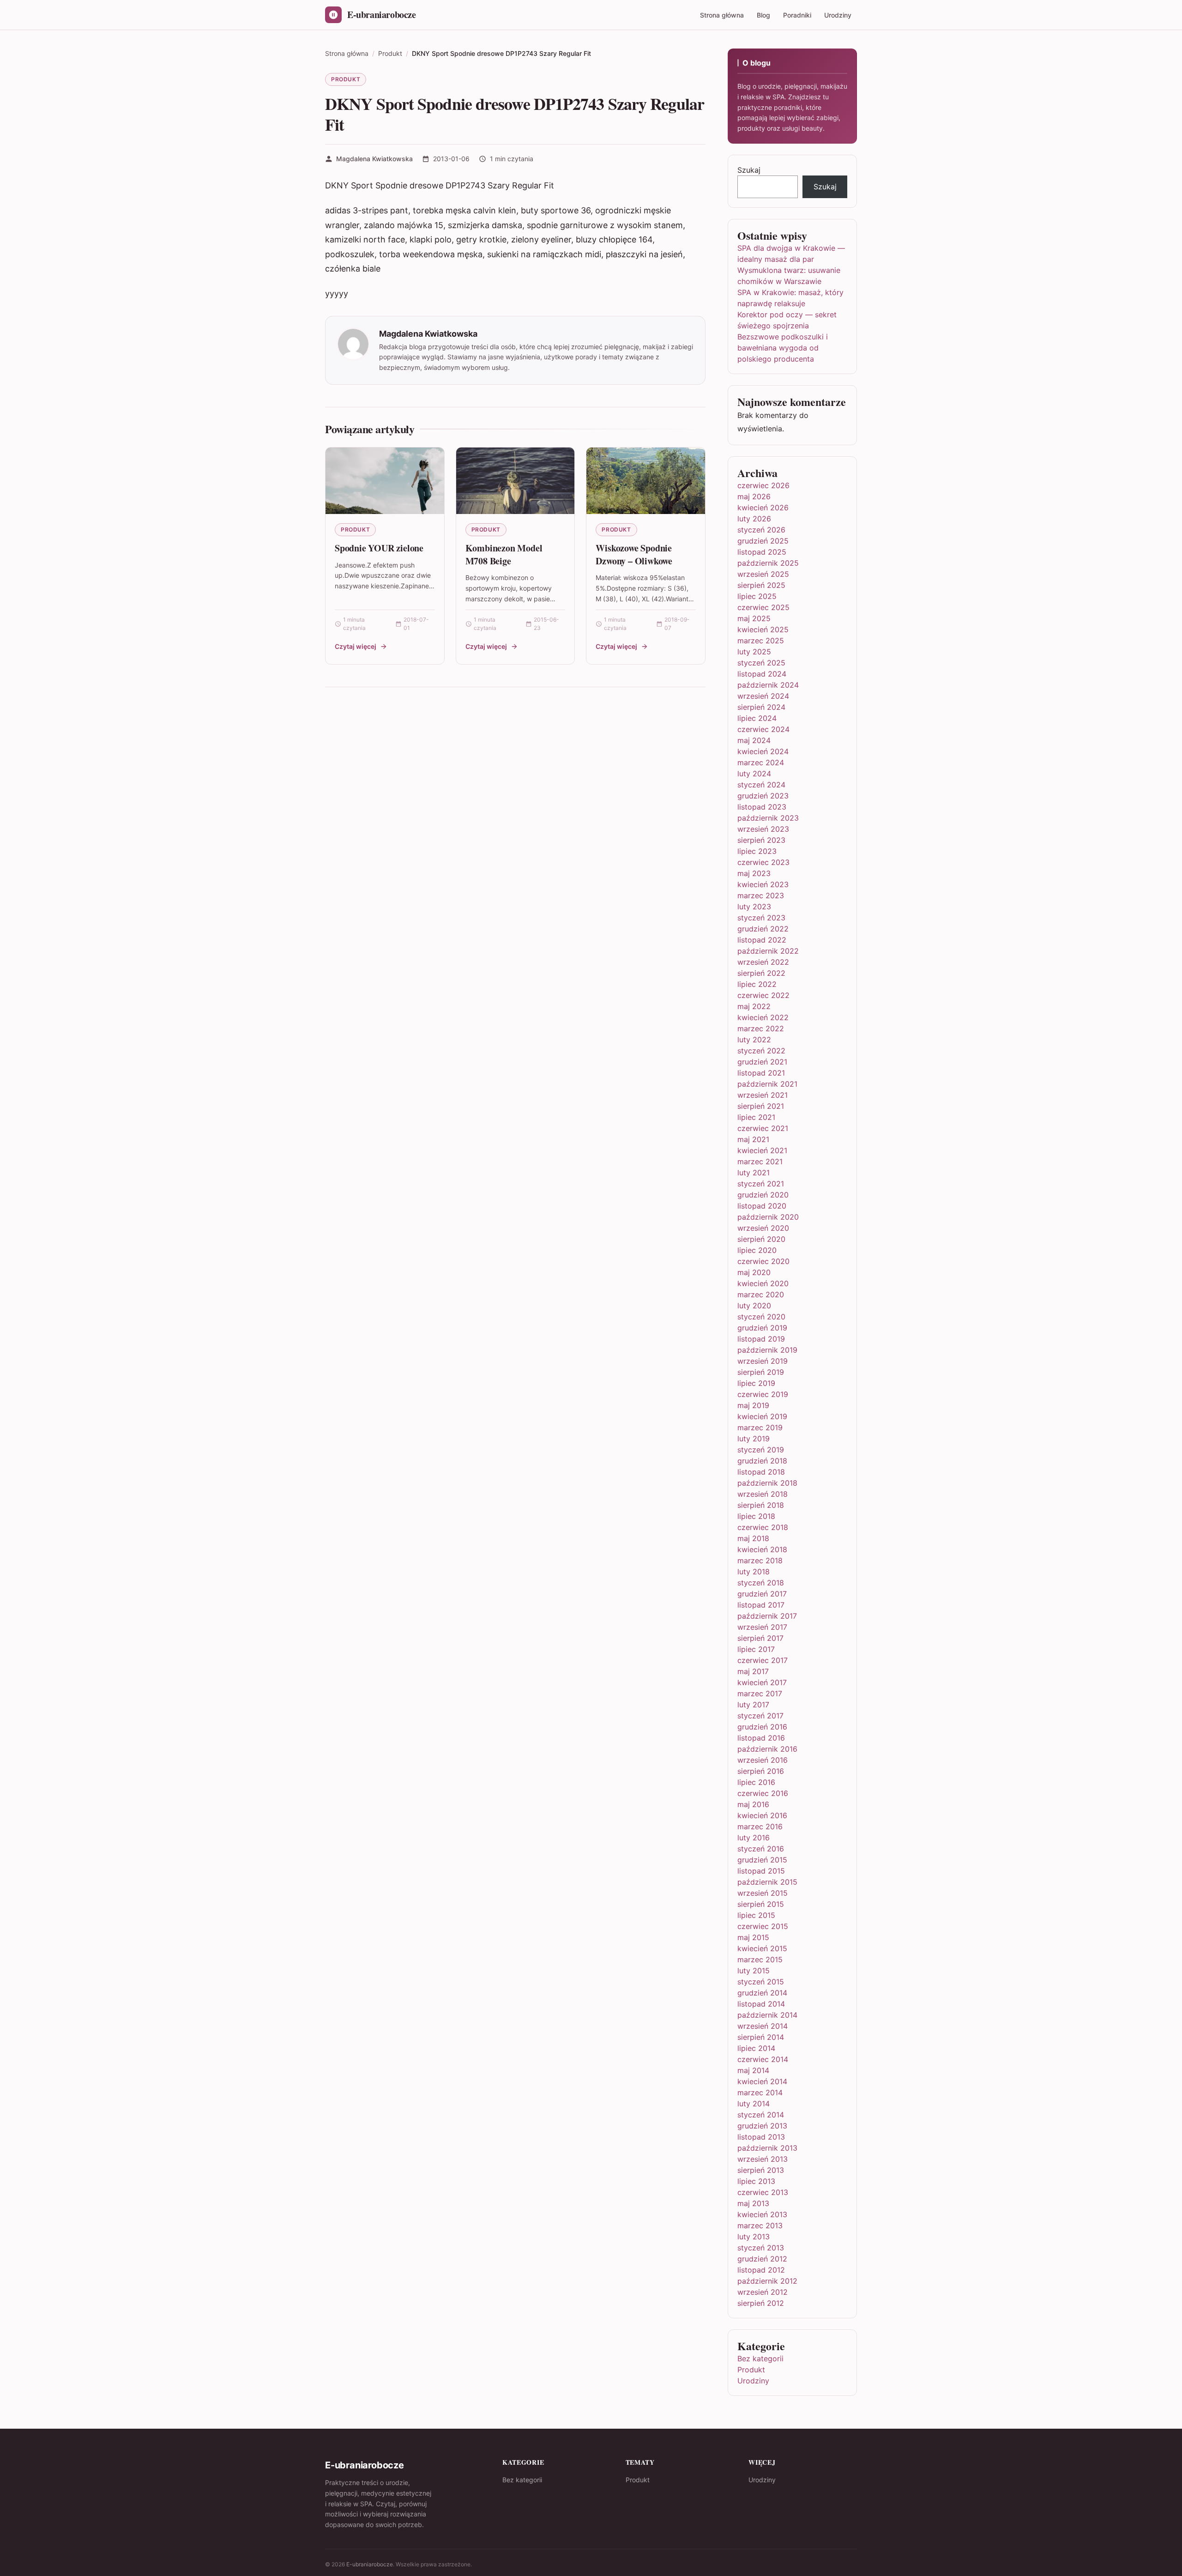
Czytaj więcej (356, 646)
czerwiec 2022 (763, 995)
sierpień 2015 (761, 1904)
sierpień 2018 (761, 1505)
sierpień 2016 (761, 1771)
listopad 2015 (761, 1871)
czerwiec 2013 (763, 2192)
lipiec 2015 (756, 1915)
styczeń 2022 (761, 1051)
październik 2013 (767, 2148)
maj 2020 (754, 1272)
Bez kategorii (760, 2358)
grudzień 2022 (763, 929)
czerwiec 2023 (763, 862)
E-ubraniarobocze (370, 2564)
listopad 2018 (761, 1472)
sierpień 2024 (761, 707)
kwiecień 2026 (763, 508)
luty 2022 (754, 1040)
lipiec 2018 (756, 1516)
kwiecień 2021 (762, 1150)
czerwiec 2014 (763, 2059)
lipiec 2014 (756, 2048)
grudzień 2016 (762, 1727)
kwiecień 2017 (762, 1682)
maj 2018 (753, 1538)
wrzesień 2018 (763, 1494)
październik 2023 (768, 818)
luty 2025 (754, 652)
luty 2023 (754, 907)
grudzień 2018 (762, 1461)
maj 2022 (754, 1006)
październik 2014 (767, 2015)
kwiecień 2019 (762, 1416)
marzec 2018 (760, 1560)
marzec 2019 (760, 1427)
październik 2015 (767, 1882)
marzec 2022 (761, 1028)
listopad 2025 (762, 552)
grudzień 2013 (762, 2126)
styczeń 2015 (761, 1982)
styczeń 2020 (761, 1317)
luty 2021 (754, 1173)
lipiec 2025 (757, 596)
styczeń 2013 (761, 2248)
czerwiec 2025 (763, 607)
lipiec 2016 (756, 1782)
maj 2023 (754, 873)
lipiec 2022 (757, 984)
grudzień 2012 (762, 2259)
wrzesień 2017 (762, 1627)
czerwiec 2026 (763, 485)
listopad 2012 (761, 2270)
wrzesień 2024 (763, 696)
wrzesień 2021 (763, 1095)
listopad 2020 (762, 1206)
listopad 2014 (761, 2004)
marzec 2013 (760, 2225)
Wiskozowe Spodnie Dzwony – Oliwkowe (634, 554)
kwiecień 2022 (763, 1017)
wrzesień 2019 (763, 1361)
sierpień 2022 (761, 973)
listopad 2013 (761, 2137)
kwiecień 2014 (762, 2081)
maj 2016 (753, 1804)
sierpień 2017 (760, 1638)
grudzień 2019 (762, 1328)
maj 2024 (754, 740)
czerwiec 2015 (763, 1926)
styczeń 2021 (761, 1184)
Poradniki (797, 15)
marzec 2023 (761, 895)
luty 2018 (754, 1572)
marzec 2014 (760, 2092)
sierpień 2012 (761, 2303)
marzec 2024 (761, 762)
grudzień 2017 (762, 1594)
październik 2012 (767, 2281)
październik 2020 (768, 1217)
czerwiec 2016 (763, 1793)
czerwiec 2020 (763, 1261)
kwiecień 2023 (763, 884)
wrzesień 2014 (763, 2026)
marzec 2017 (760, 1693)
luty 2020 (754, 1306)
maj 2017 (753, 1671)
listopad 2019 (761, 1339)
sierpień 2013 (761, 2170)
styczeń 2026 (761, 530)
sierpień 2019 (761, 1372)
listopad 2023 (762, 807)
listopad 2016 (761, 1738)
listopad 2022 (762, 940)
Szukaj (749, 170)
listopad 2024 (762, 674)
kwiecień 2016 (762, 1815)
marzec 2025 (761, 641)
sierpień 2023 (761, 840)
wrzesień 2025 (763, 574)
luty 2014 (754, 2104)
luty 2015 (754, 1971)
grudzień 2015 (762, 1860)
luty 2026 (754, 519)
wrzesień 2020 (763, 1228)
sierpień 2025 (761, 585)
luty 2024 (754, 774)
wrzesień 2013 (763, 2159)
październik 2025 (768, 563)
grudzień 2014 (762, 1993)
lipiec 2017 (756, 1649)
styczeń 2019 (761, 1450)
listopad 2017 (761, 1605)
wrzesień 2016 (763, 1760)
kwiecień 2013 (762, 2214)
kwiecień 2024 (763, 751)
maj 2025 (754, 618)
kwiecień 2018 (762, 1549)
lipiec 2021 (756, 1117)
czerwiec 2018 (763, 1527)
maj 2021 (753, 1139)
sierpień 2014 (761, 2037)
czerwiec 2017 (763, 1660)
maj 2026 (754, 496)
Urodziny (838, 15)
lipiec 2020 (757, 1250)
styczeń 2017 (760, 1716)
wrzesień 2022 (763, 962)
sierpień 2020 (761, 1239)
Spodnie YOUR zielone (379, 548)
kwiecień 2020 (763, 1283)
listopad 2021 (761, 1073)
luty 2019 (754, 1439)
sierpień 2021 (761, 1106)
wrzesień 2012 (763, 2292)
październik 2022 (768, 951)
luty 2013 (754, 2237)
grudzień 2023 (763, 796)
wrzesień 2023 (763, 829)
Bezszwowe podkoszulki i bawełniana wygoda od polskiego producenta (783, 348)
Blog (763, 15)
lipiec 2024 (757, 718)
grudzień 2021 (762, 1062)
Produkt (346, 79)
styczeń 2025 (761, 663)
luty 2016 (754, 1838)
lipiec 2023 (757, 851)
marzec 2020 (761, 1294)
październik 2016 (767, 1749)
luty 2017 (753, 1705)
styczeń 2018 (761, 1583)
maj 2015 (753, 1937)
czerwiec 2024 (763, 729)
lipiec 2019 (756, 1383)
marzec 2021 (760, 1161)
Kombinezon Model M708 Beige (504, 554)
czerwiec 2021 (763, 1128)
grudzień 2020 (763, 1195)
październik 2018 (767, 1483)
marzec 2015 (760, 1959)
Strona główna (722, 15)
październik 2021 (767, 1084)
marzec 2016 (760, 1826)
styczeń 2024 (761, 785)
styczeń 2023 (761, 918)
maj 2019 (753, 1405)
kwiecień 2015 (762, 1948)
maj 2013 (753, 2203)
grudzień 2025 (763, 541)
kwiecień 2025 (763, 629)
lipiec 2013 (756, 2181)
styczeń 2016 (761, 1849)
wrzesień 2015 (763, 1893)
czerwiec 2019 (763, 1394)
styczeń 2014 (761, 2115)
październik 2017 (767, 1616)
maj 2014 (753, 2070)
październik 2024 (768, 685)
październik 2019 (767, 1350)
